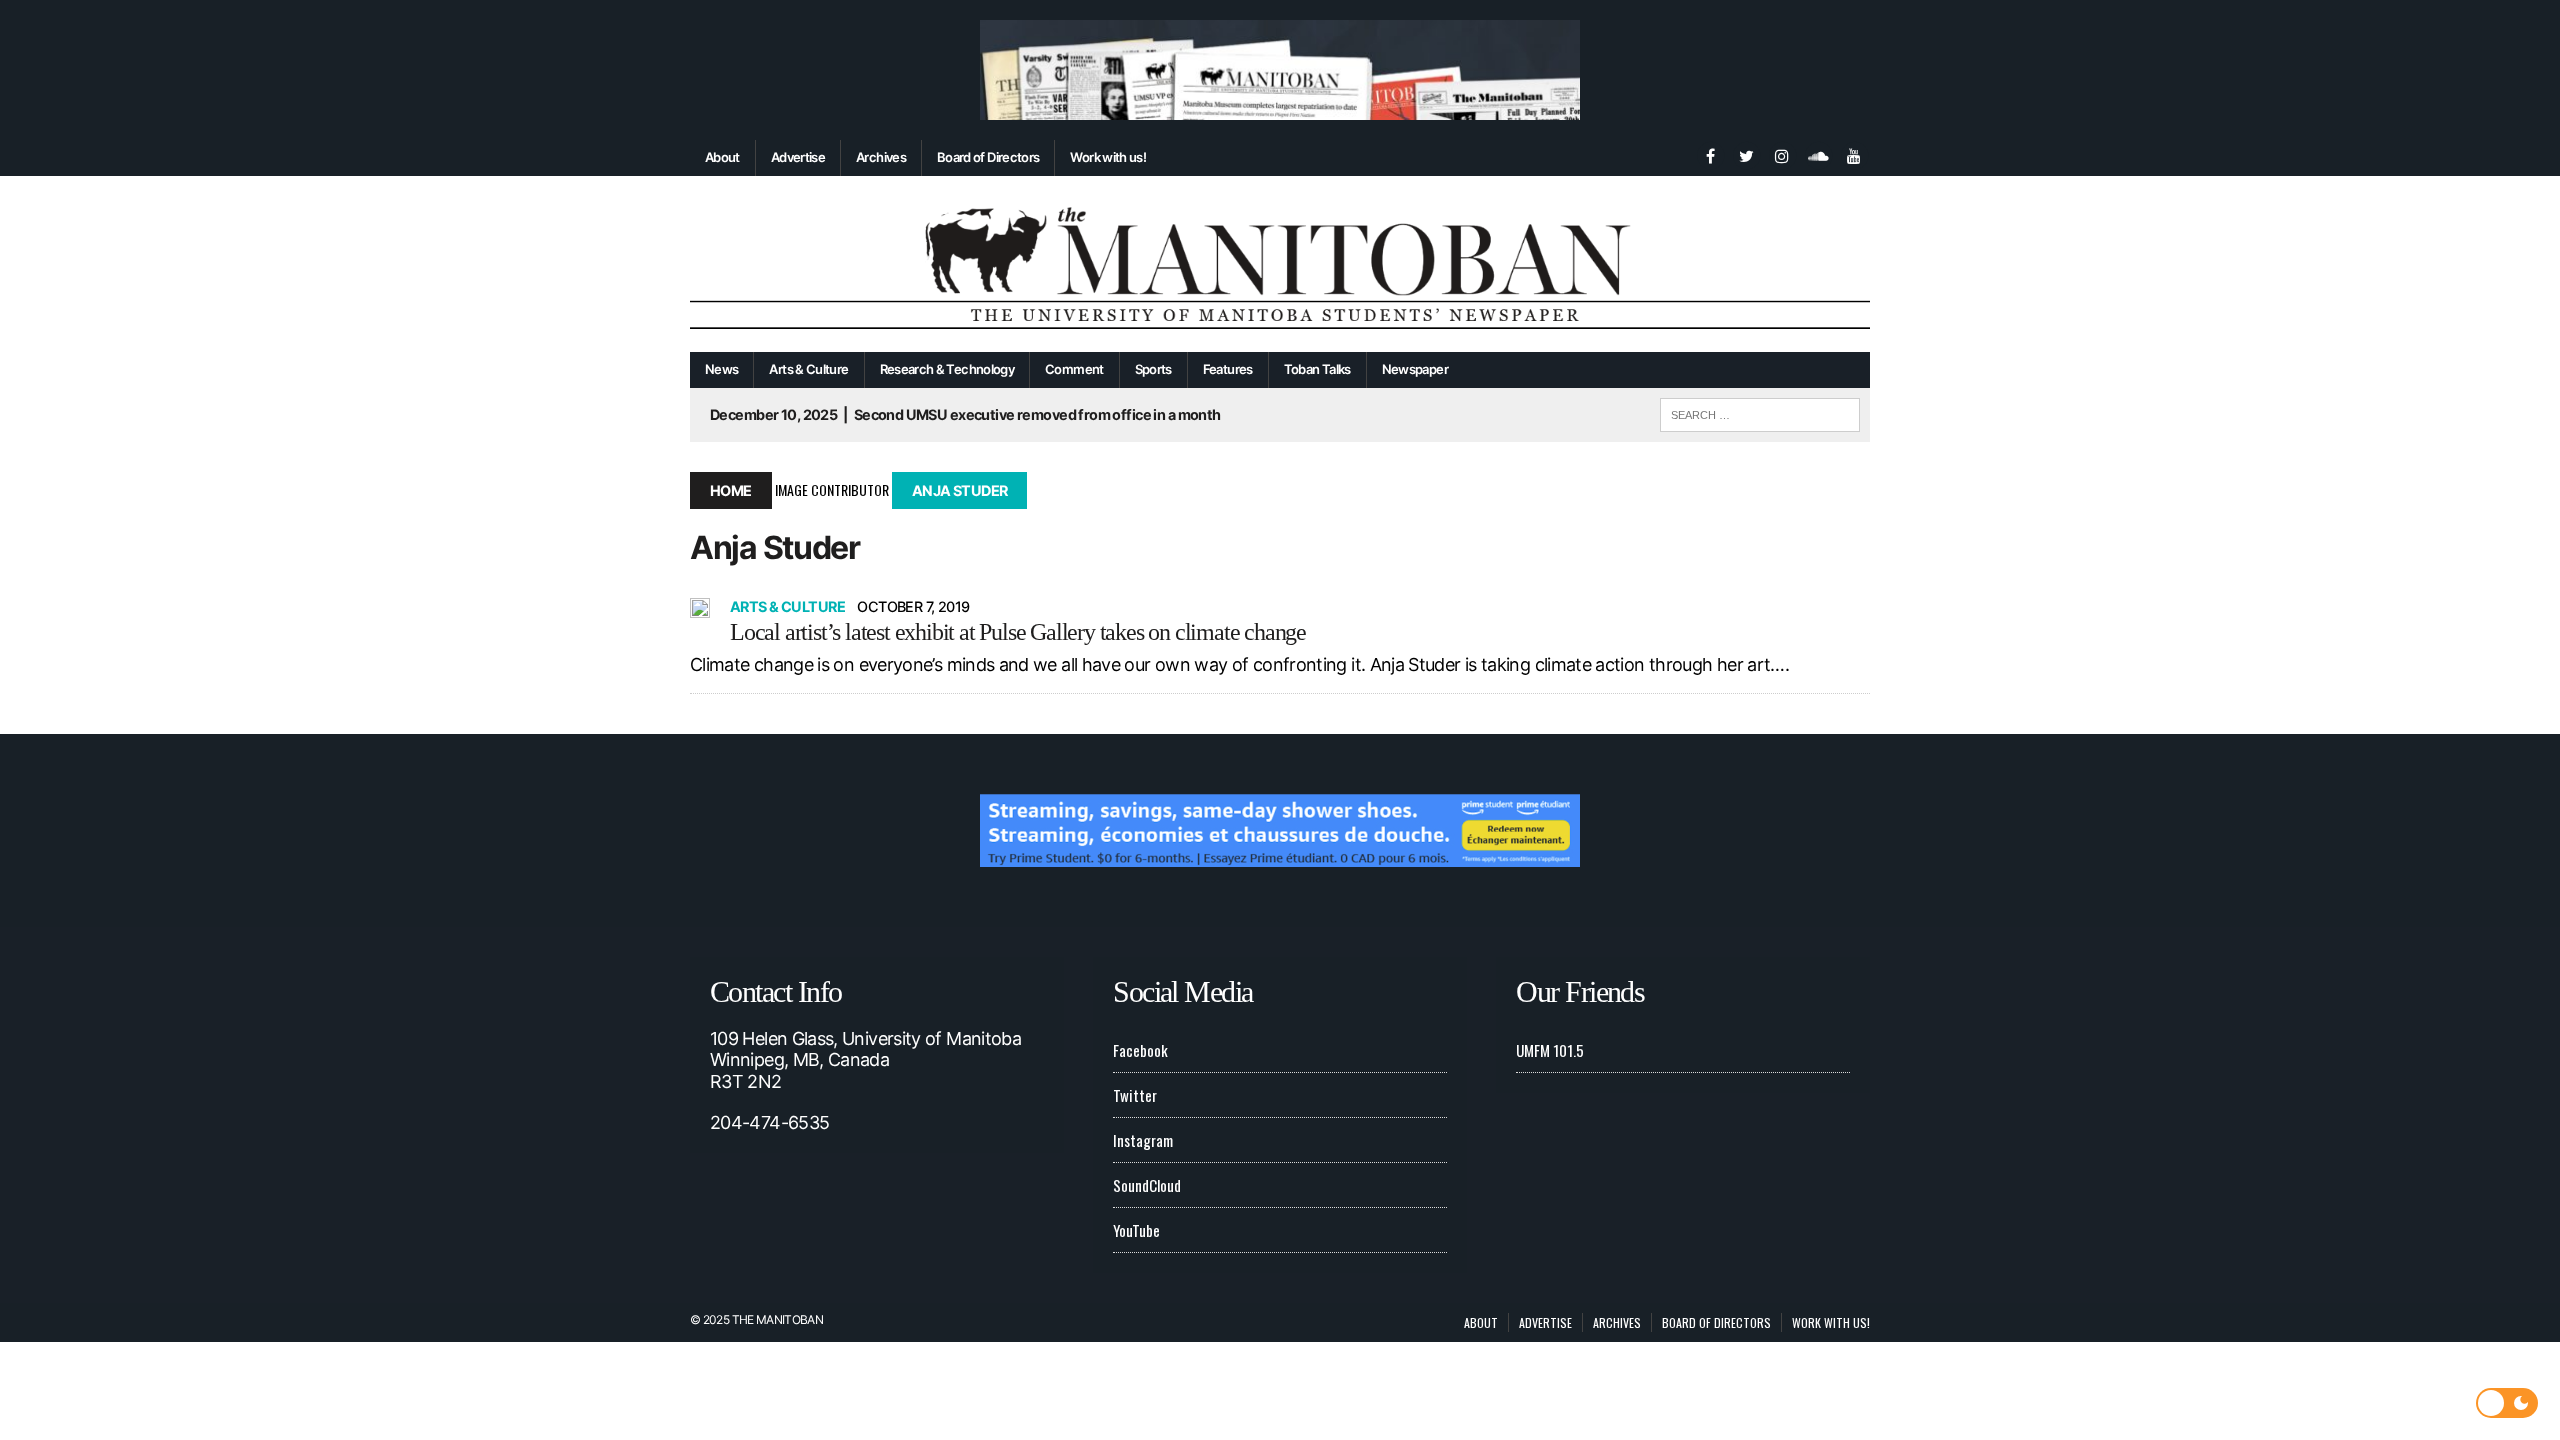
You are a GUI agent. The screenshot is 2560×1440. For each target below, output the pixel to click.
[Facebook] (1710, 154)
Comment (1074, 369)
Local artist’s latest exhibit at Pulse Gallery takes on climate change (1018, 632)
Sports (1153, 369)
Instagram (1143, 1140)
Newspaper (1415, 369)
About (722, 157)
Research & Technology (947, 369)
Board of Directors (988, 157)
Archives (881, 157)
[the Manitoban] (1280, 264)
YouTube (1136, 1230)
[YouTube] (1854, 154)
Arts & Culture (808, 369)
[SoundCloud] (1818, 154)
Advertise (798, 157)
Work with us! (1108, 157)
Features (1228, 369)
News (721, 369)
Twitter (1135, 1095)
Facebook (1140, 1050)
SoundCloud (1147, 1185)
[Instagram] (1782, 154)
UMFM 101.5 (1550, 1050)
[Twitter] (1746, 154)
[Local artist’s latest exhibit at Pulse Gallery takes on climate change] (700, 608)
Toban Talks (1317, 369)
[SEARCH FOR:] (1760, 412)
